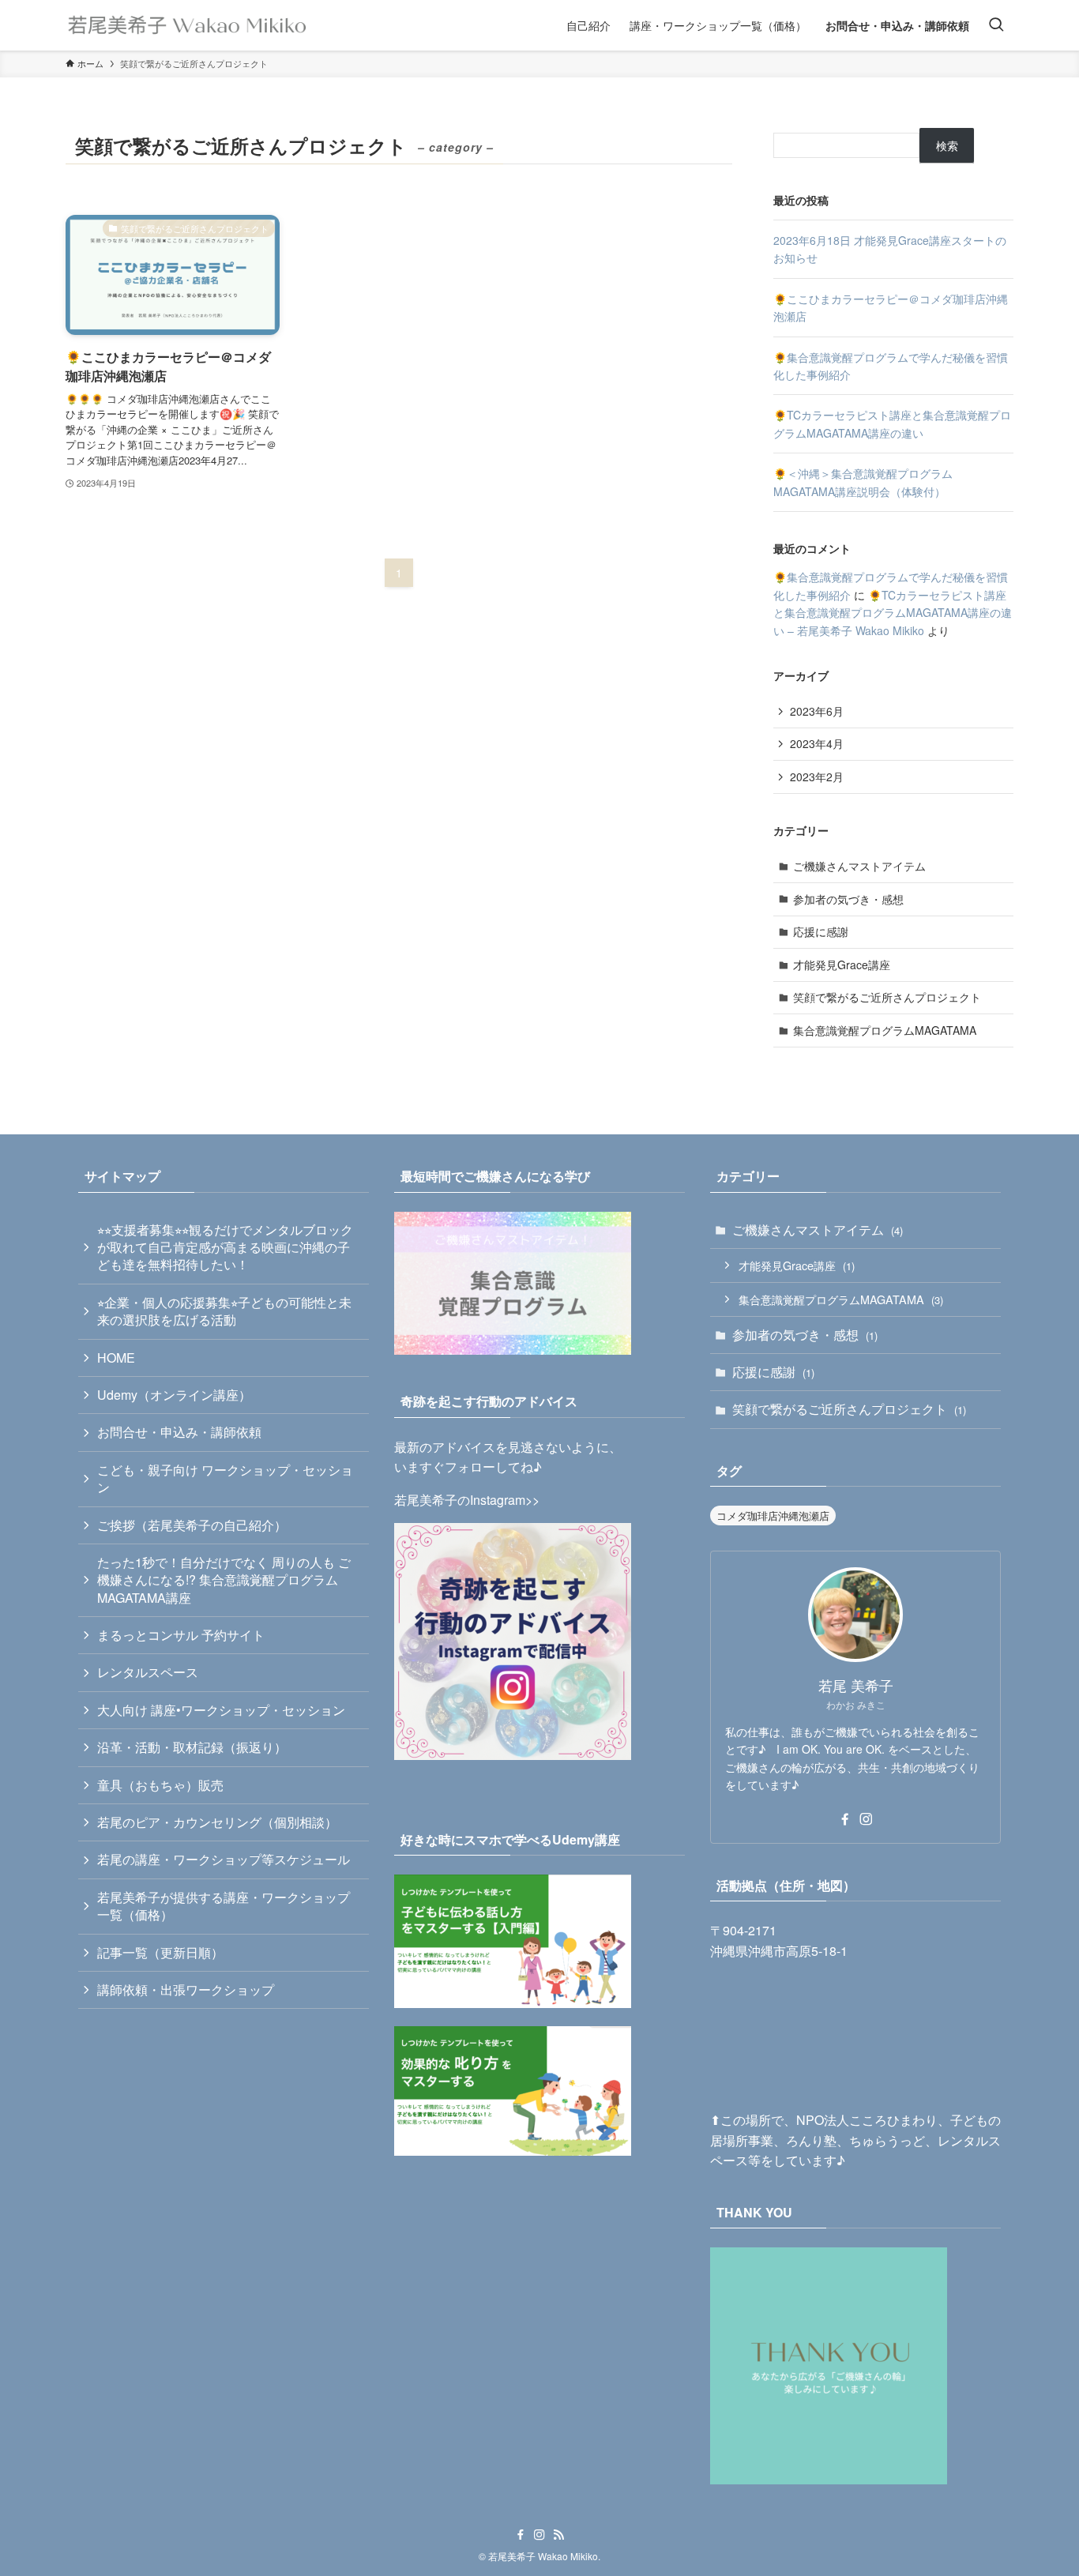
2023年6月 (817, 711)
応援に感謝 (821, 931)
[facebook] (845, 1819)
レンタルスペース (148, 1672)
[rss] (558, 2535)
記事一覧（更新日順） (160, 1952)
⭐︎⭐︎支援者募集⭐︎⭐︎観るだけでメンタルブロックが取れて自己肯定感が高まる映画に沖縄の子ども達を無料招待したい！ (225, 1247)
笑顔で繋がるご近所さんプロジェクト (887, 997)
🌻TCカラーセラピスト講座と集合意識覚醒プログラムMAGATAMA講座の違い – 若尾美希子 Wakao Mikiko (893, 613)
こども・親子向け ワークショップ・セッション (225, 1478)
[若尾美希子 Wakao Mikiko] (188, 25)
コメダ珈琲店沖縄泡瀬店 (773, 1516)
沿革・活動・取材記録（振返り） (192, 1747)
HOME (116, 1358)
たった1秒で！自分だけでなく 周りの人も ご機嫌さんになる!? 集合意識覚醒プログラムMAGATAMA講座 (224, 1580)
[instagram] (866, 1819)
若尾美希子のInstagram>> (467, 1500)
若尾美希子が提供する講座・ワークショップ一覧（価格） (224, 1906)
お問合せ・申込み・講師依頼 (179, 1432)
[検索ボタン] (996, 25)
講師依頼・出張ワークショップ (186, 1989)
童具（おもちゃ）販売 (160, 1785)
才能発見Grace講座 (842, 965)
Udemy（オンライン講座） (174, 1395)
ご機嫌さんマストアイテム (859, 866)
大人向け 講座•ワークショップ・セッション (221, 1710)
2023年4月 (817, 743)
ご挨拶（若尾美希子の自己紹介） (192, 1525)
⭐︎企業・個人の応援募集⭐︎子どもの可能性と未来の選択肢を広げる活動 (224, 1311)
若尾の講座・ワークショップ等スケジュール (224, 1859)
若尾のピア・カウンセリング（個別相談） (217, 1822)
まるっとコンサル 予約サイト (181, 1635)
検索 (947, 145)
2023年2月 (817, 777)
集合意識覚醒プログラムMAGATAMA (885, 1030)
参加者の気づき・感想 (848, 899)
